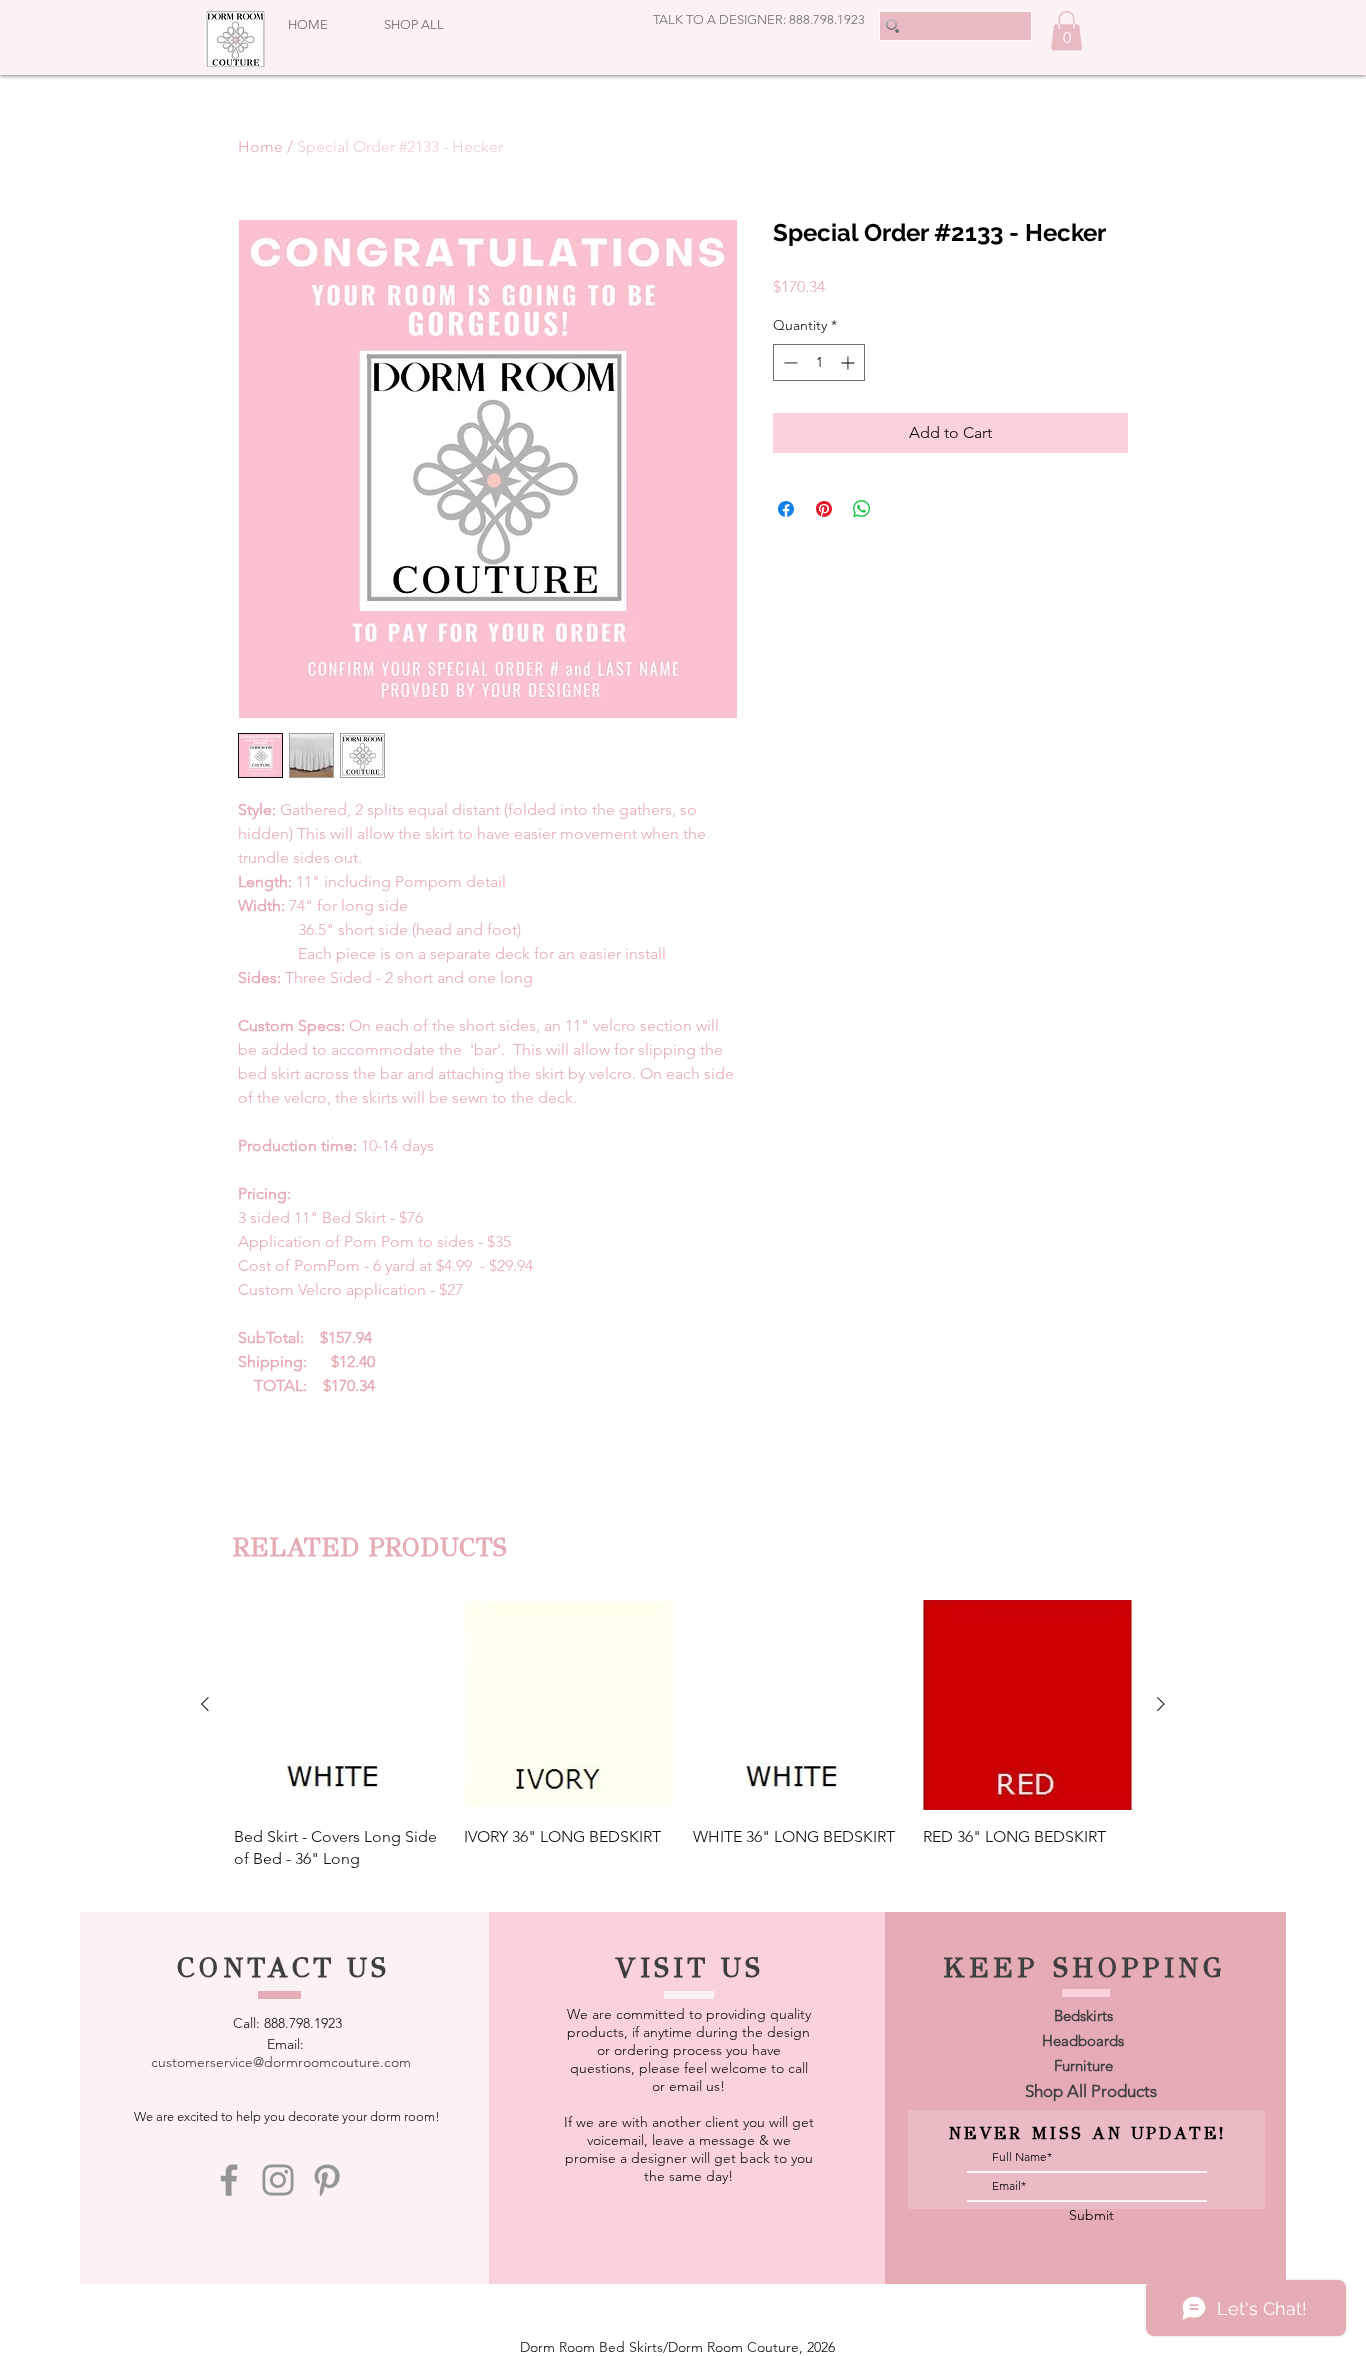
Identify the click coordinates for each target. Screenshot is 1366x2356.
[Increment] (849, 362)
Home (260, 146)
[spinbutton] (819, 362)
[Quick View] (339, 1705)
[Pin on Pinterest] (824, 509)
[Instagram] (278, 2180)
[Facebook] (229, 2180)
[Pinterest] (327, 2180)
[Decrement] (788, 362)
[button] (1066, 30)
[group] (683, 1735)
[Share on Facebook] (786, 509)
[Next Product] (1161, 1704)
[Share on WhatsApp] (862, 509)
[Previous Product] (205, 1704)
